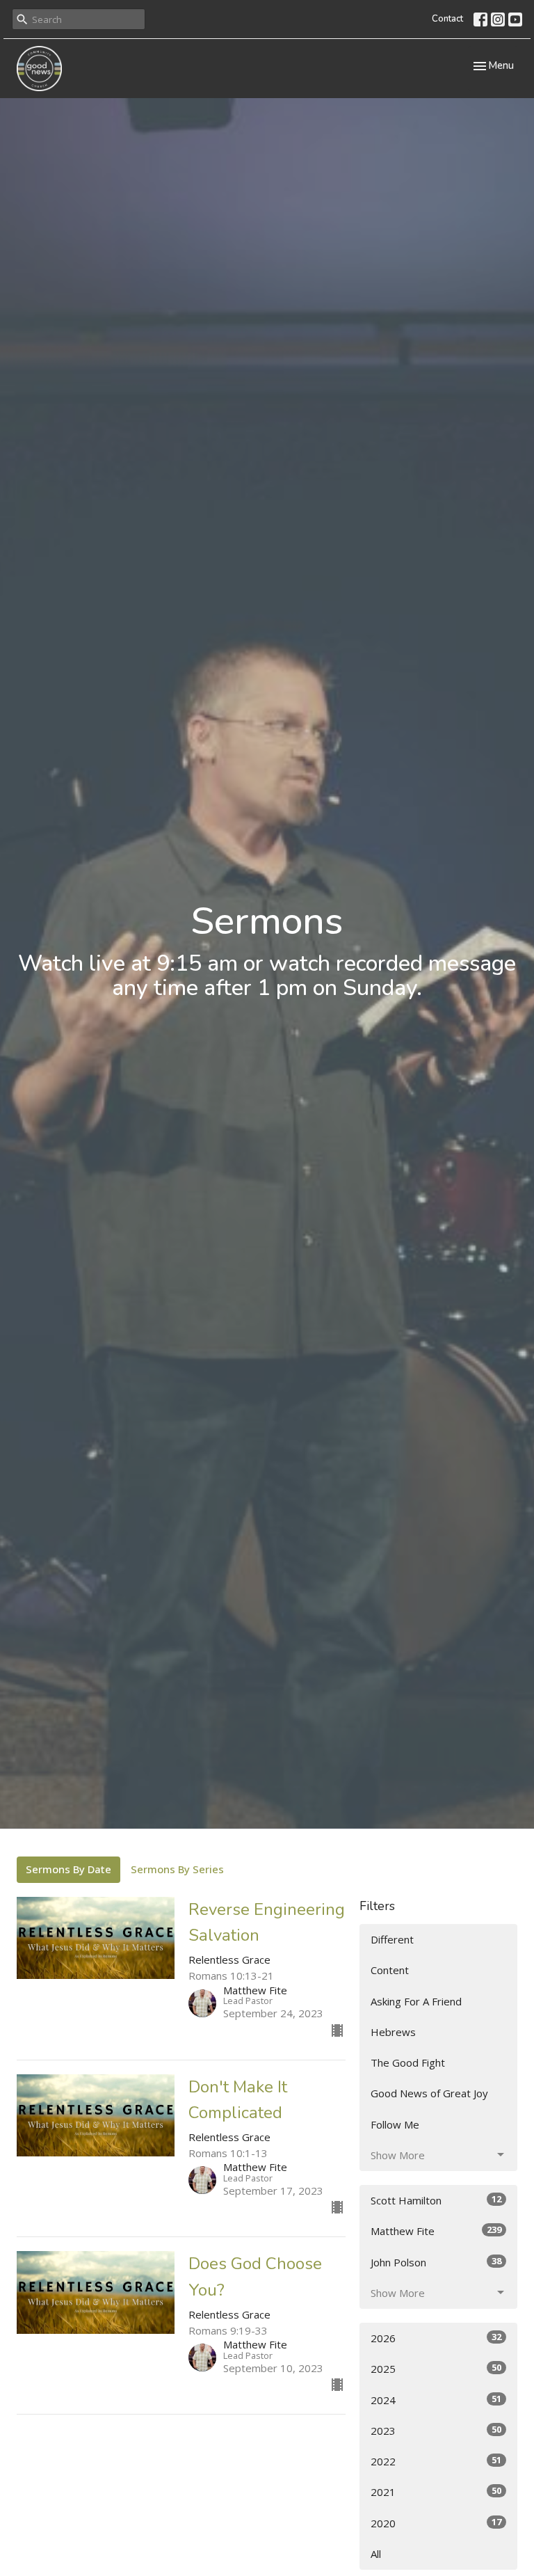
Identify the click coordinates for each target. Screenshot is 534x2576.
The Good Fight (408, 2062)
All (376, 2554)
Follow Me (395, 2124)
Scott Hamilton (436, 2200)
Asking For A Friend (416, 2001)
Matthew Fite (436, 2231)
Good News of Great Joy (429, 2093)
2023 (436, 2430)
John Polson (436, 2262)
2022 (436, 2461)
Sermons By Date (68, 1869)
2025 (436, 2368)
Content (390, 1970)
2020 (436, 2523)
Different (392, 1939)
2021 (436, 2491)
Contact (447, 19)
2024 (436, 2400)
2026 (436, 2338)
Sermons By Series (177, 1869)
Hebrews (393, 2032)
